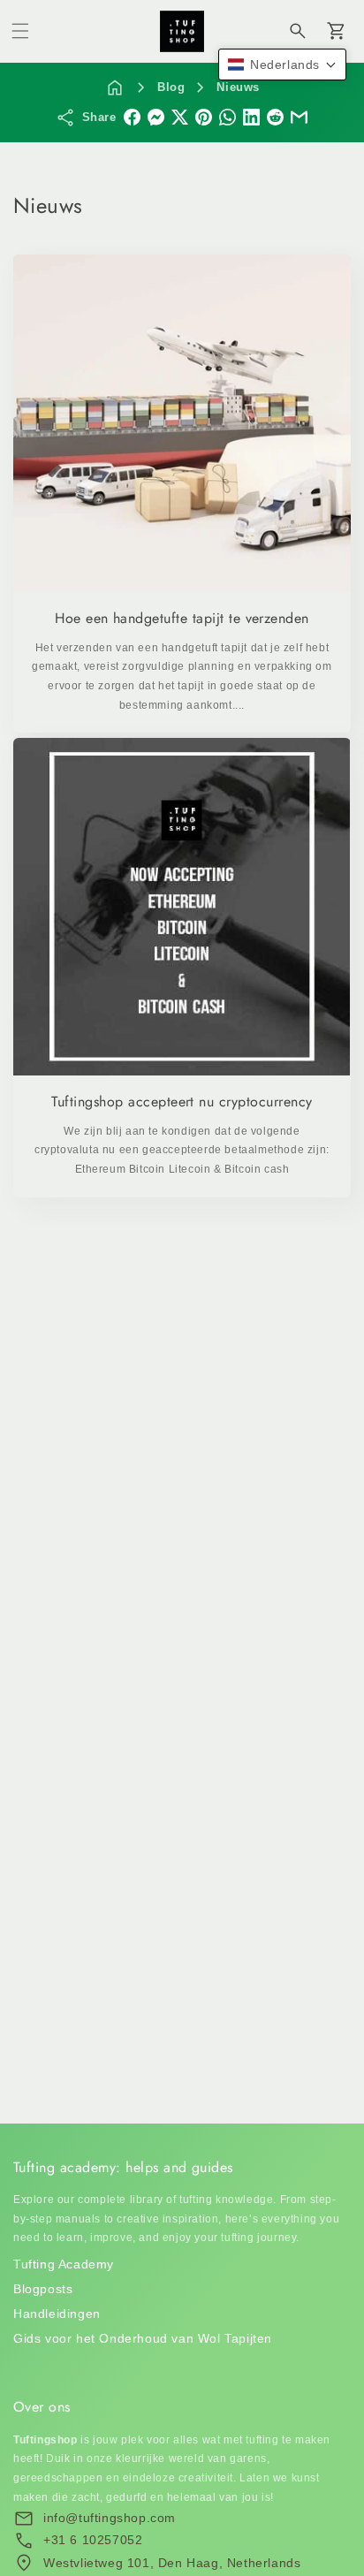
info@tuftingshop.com (110, 2518)
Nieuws (238, 87)
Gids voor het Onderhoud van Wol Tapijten (143, 2338)
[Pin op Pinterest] (204, 117)
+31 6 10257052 (93, 2540)
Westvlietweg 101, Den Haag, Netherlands (172, 2563)
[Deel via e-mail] (299, 117)
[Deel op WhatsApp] (227, 117)
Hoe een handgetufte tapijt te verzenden (182, 619)
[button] (20, 31)
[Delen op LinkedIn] (251, 117)
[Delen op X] (180, 117)
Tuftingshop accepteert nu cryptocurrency (182, 1102)
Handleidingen (57, 2314)
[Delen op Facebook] (132, 117)
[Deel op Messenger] (156, 117)
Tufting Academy (64, 2264)
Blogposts (43, 2289)
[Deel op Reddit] (275, 117)
